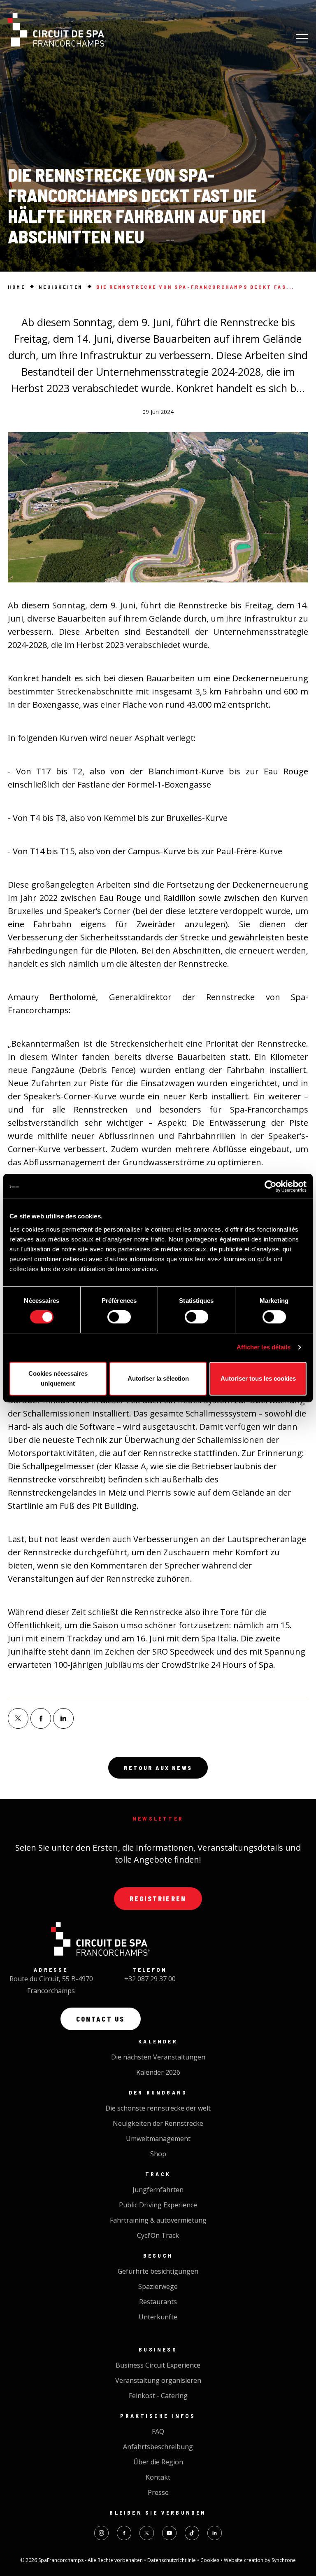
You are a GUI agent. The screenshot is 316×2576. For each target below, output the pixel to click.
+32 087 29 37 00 (150, 1979)
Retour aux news (158, 1768)
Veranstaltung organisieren (158, 2380)
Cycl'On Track (158, 2235)
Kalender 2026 (158, 2072)
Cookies (210, 2560)
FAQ (158, 2431)
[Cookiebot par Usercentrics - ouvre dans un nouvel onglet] (271, 1186)
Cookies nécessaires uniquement (58, 1378)
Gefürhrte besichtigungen (158, 2271)
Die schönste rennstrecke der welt (158, 2108)
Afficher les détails (264, 1347)
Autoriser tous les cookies (258, 1378)
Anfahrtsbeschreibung (158, 2447)
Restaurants (158, 2302)
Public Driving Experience (158, 2205)
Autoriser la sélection (158, 1378)
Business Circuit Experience (158, 2365)
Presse (158, 2492)
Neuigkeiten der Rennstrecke (158, 2123)
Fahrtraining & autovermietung (158, 2220)
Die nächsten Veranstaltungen (158, 2057)
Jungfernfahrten (158, 2190)
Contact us (101, 2019)
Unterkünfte (158, 2317)
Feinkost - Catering (158, 2396)
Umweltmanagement (158, 2139)
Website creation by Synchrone (260, 2560)
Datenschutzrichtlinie (172, 2560)
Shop (158, 2154)
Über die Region (158, 2462)
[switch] (119, 1317)
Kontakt (158, 2477)
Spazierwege (158, 2286)
